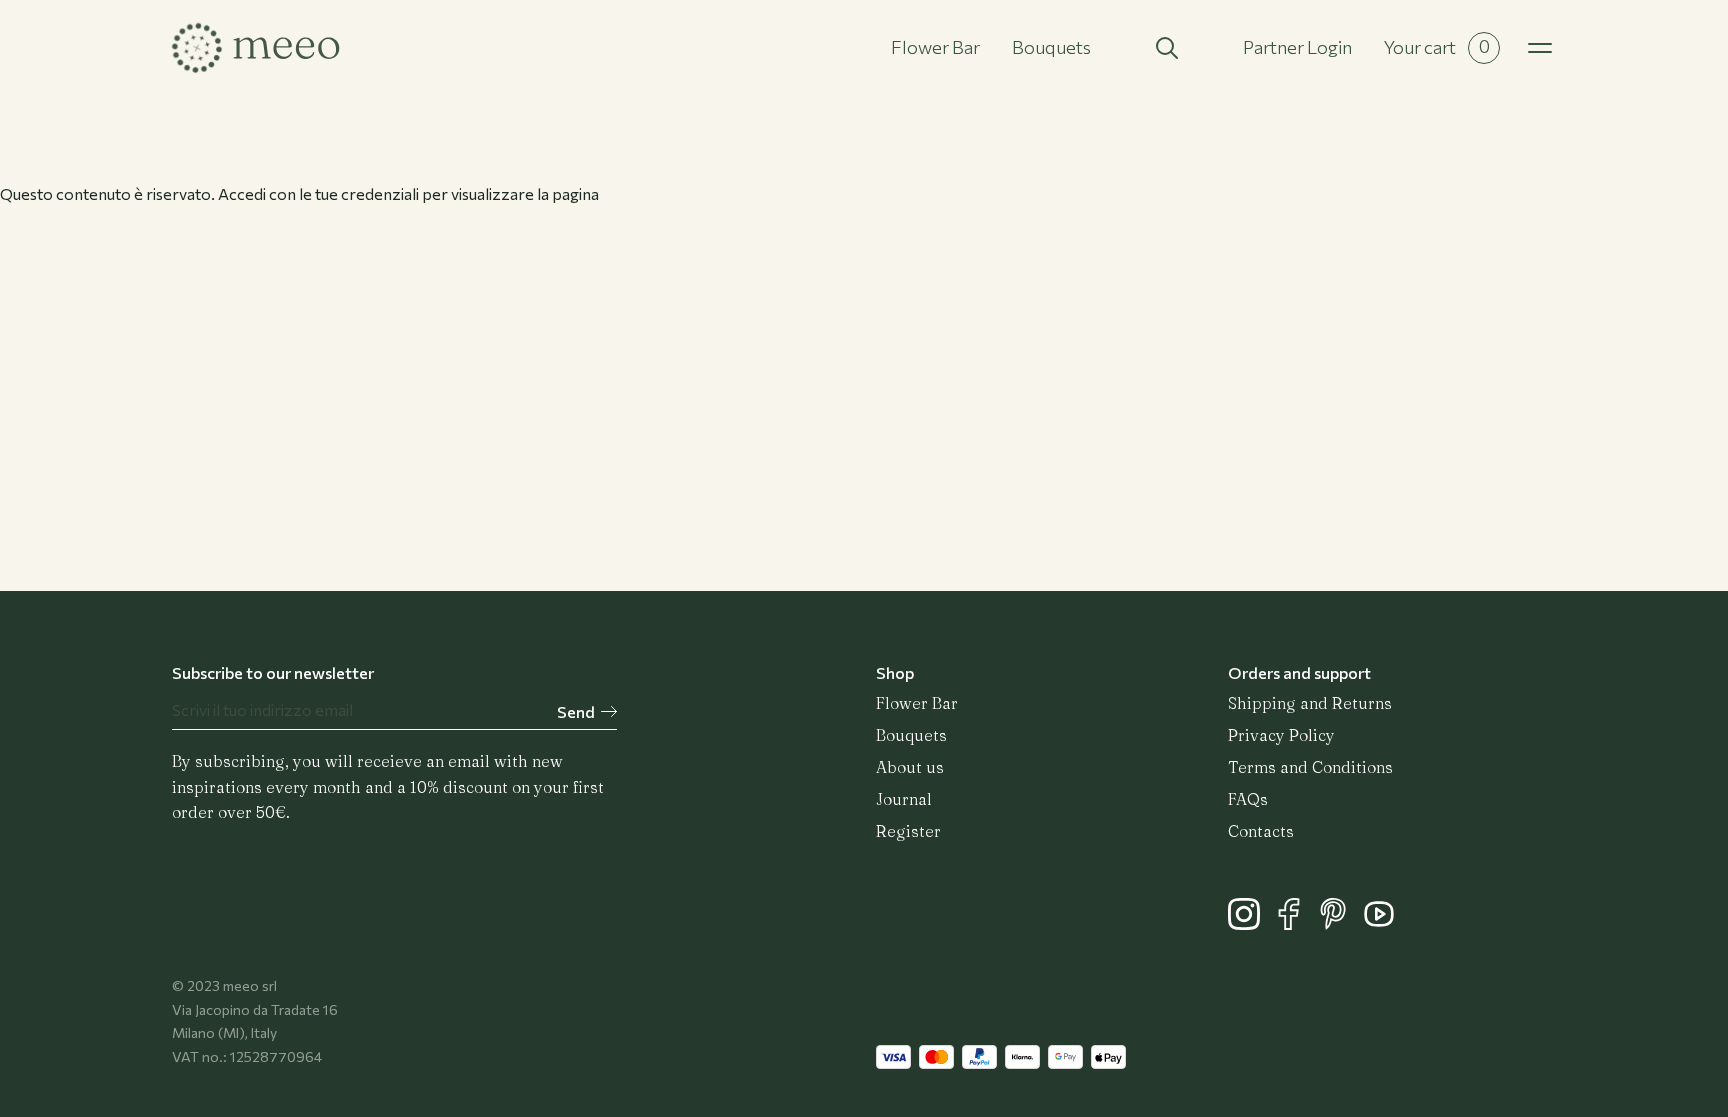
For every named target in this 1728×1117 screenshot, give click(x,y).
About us (910, 767)
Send (576, 711)
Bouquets (1051, 47)
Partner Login (1297, 47)
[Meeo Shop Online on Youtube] (1384, 923)
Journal (904, 799)
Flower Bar (935, 47)
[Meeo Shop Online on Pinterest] (1340, 923)
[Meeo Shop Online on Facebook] (1295, 923)
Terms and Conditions (1310, 767)
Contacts (1261, 831)
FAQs (1248, 799)
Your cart (1437, 46)
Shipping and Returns (1310, 703)
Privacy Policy (1281, 735)
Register (908, 831)
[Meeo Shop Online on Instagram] (1250, 923)
